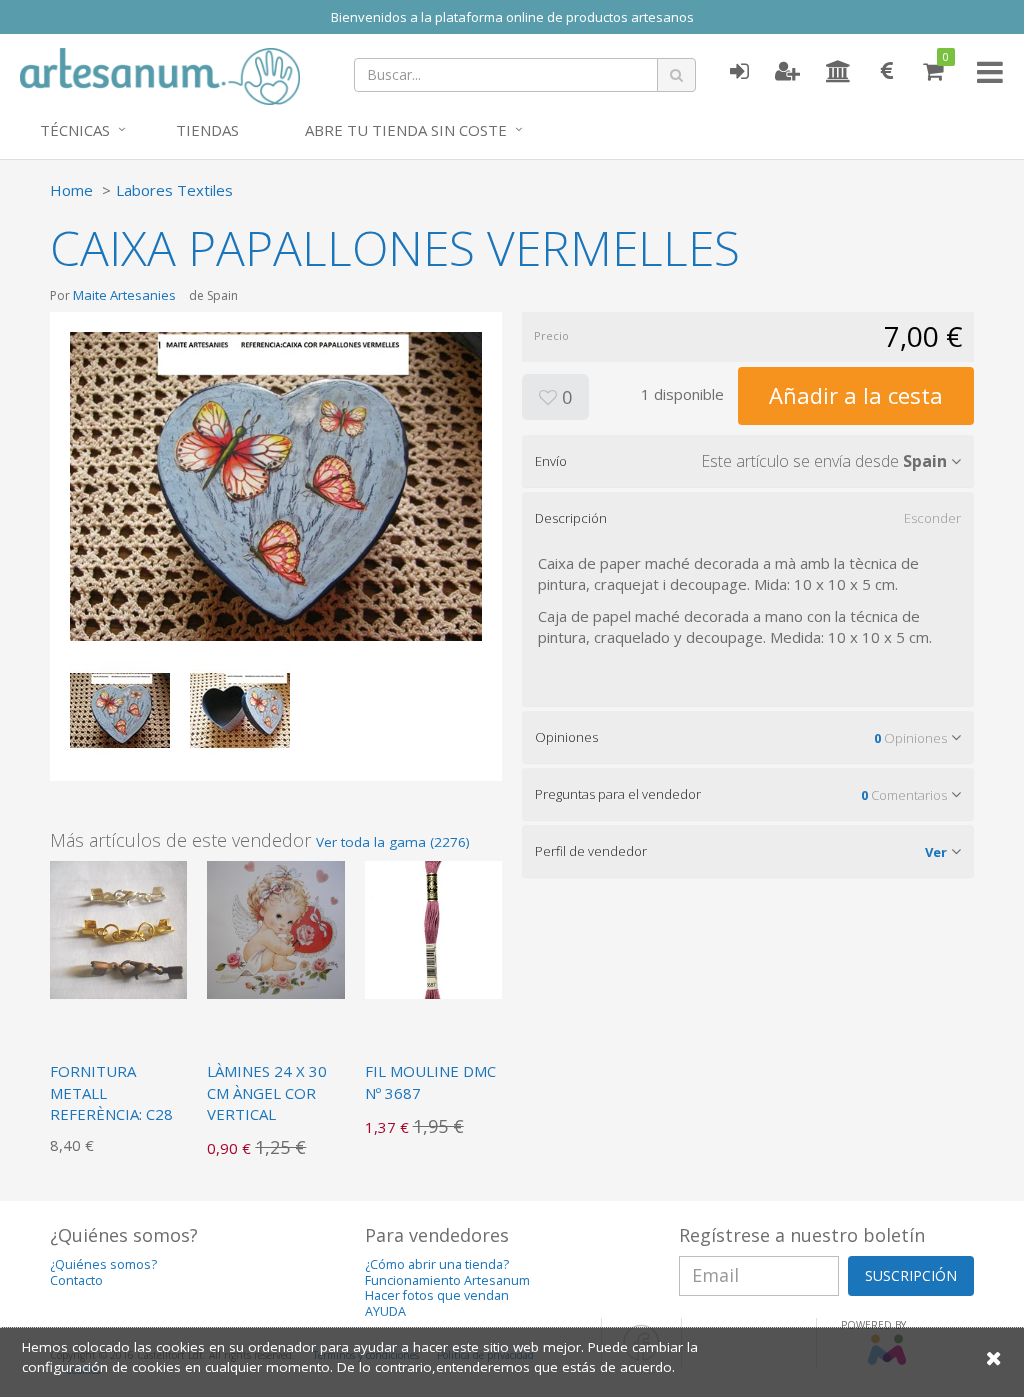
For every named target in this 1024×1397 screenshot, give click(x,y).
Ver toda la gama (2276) (393, 842)
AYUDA (385, 1311)
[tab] (748, 461)
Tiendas (207, 130)
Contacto (76, 1280)
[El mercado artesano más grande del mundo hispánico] (160, 74)
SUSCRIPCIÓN (911, 1275)
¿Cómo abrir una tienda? (437, 1264)
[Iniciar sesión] (739, 72)
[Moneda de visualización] (887, 72)
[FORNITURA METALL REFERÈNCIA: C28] (118, 928)
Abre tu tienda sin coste (406, 130)
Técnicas (75, 130)
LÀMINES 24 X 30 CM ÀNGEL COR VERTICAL (267, 1092)
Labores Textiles (174, 190)
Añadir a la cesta (856, 395)
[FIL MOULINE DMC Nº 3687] (433, 928)
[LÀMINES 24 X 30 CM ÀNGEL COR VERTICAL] (275, 928)
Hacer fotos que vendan (437, 1295)
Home (71, 190)
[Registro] (787, 72)
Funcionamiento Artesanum (447, 1280)
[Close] (994, 1357)
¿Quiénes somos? (103, 1264)
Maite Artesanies (124, 295)
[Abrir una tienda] (838, 72)
